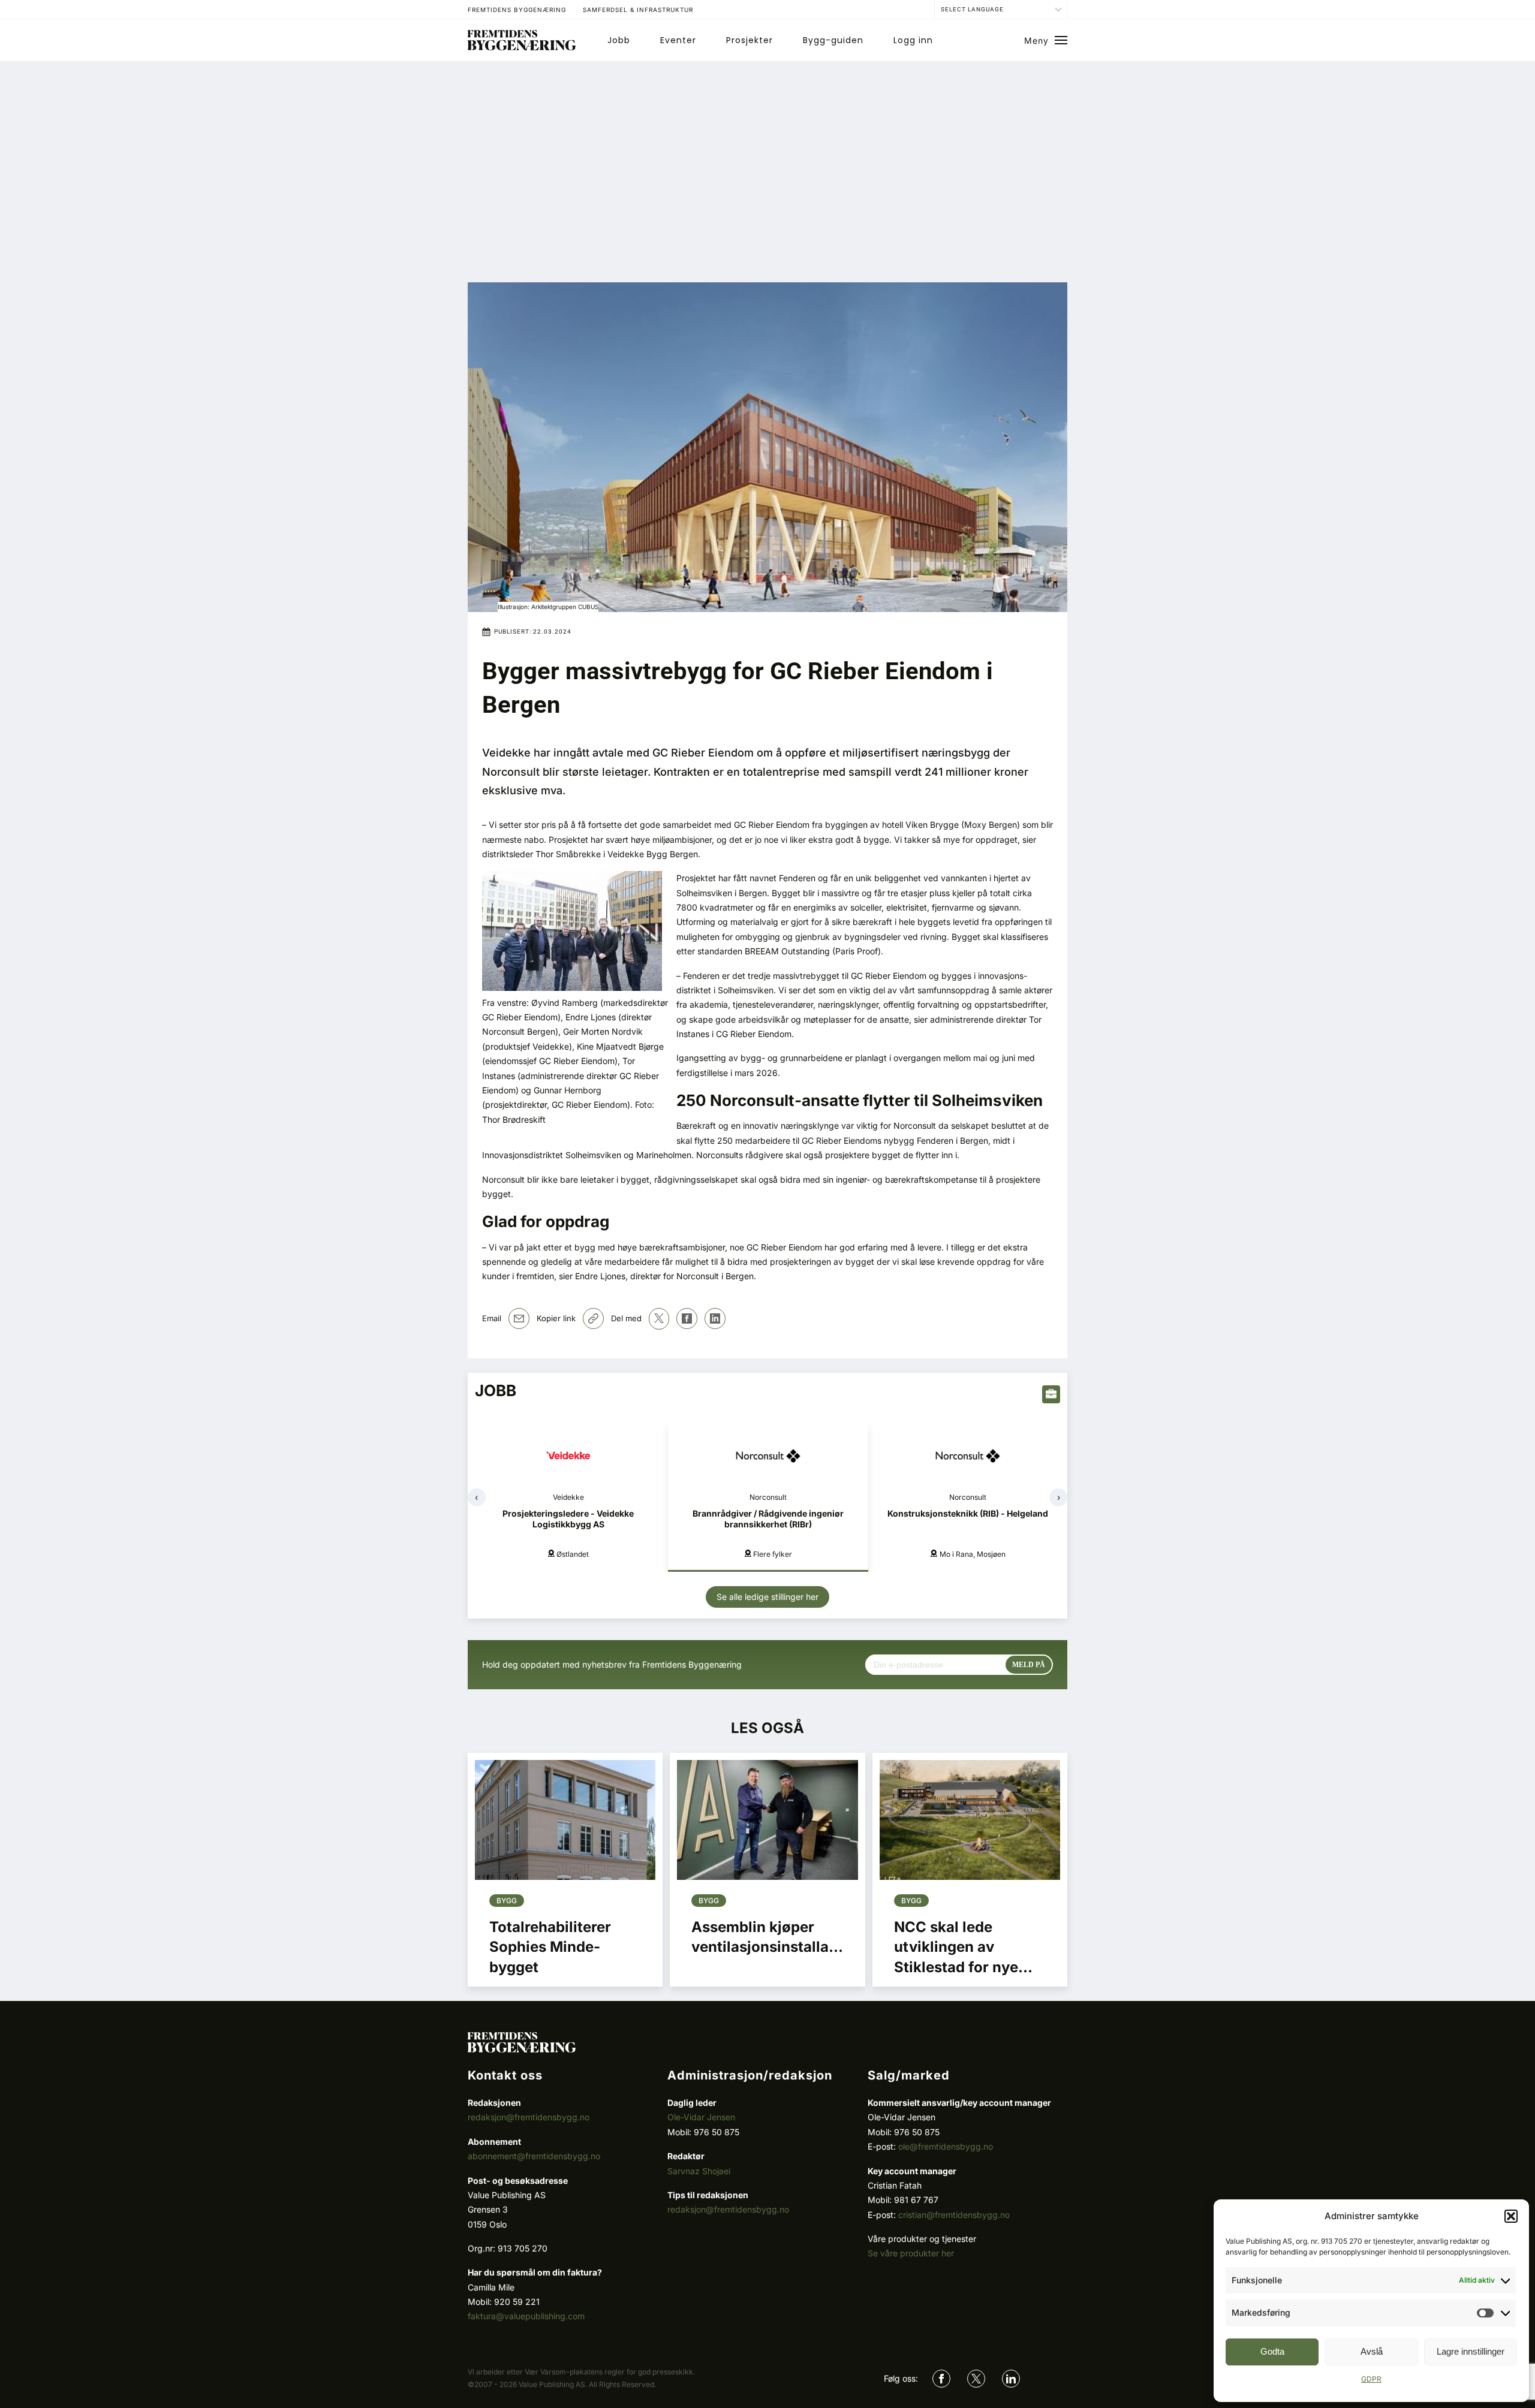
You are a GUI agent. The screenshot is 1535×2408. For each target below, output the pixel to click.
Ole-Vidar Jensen (701, 2117)
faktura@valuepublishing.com (526, 2316)
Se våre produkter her (911, 2253)
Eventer (678, 40)
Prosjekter (750, 40)
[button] (1511, 2216)
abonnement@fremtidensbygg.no (534, 2156)
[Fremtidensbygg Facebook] (941, 2379)
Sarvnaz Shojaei (699, 2171)
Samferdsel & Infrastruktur (638, 10)
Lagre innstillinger (1471, 2351)
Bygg (507, 1901)
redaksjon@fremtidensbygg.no (529, 2117)
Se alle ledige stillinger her (767, 1597)
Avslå (1372, 2351)
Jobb (619, 40)
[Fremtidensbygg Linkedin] (1011, 2379)
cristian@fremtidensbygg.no (954, 2215)
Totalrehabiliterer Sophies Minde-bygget (550, 1947)
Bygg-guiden (833, 40)
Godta (1272, 2351)
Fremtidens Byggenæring (517, 10)
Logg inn (913, 40)
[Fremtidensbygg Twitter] (976, 2379)
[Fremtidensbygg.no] (522, 47)
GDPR (1371, 2379)
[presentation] (477, 1497)
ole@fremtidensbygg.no (946, 2146)
